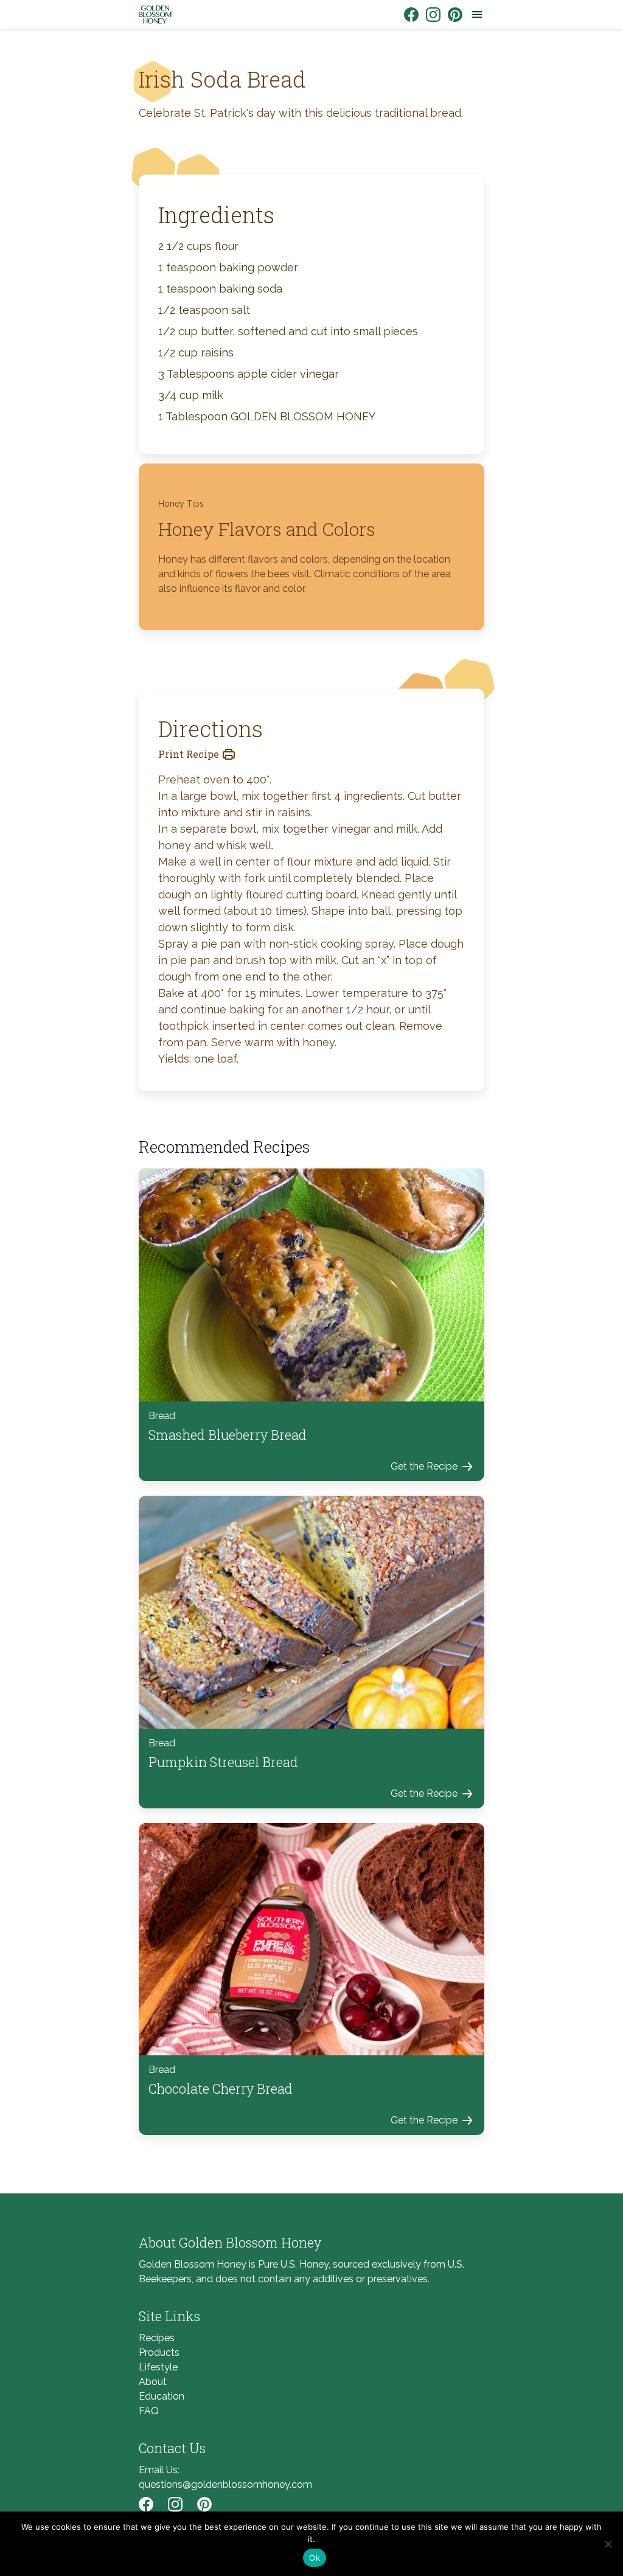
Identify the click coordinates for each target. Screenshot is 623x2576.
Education (162, 2396)
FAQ (149, 2411)
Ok (315, 2558)
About (153, 2382)
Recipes (157, 2338)
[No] (608, 2544)
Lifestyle (158, 2367)
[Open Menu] (477, 15)
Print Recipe (189, 754)
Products (159, 2352)
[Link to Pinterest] (455, 15)
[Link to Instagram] (433, 15)
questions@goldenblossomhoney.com (225, 2484)
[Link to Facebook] (411, 15)
